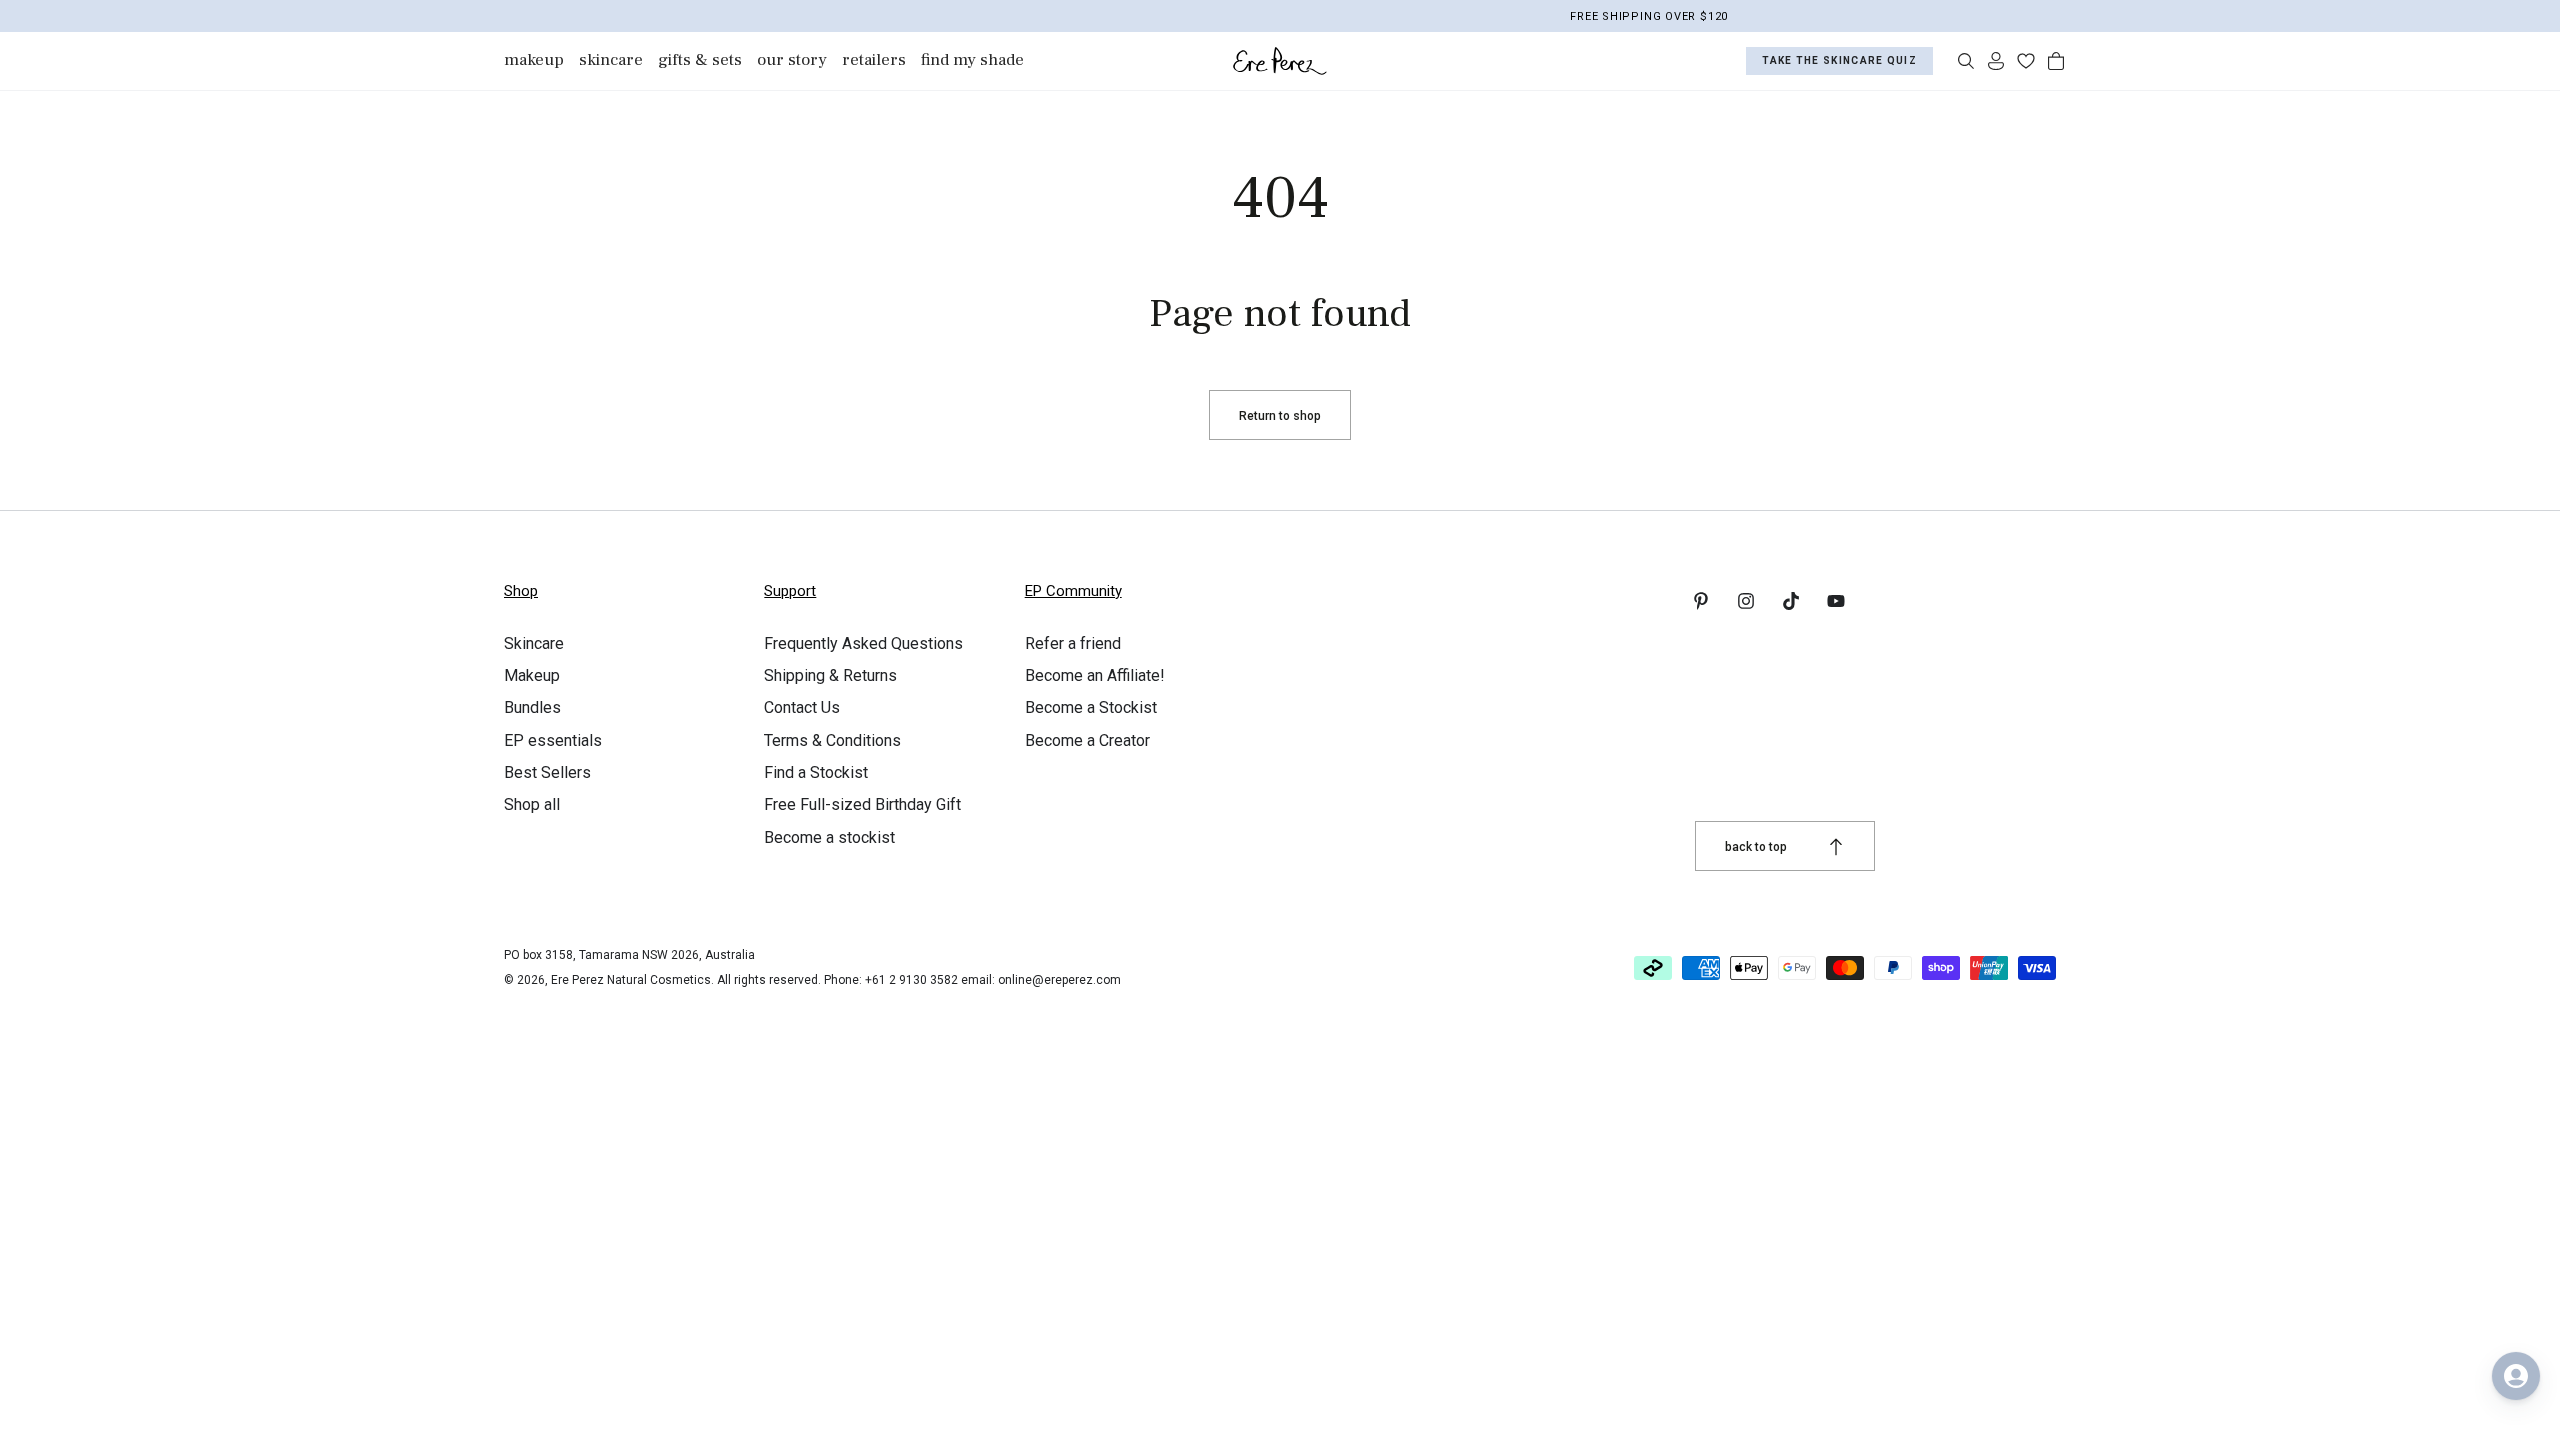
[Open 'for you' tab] (2516, 1376)
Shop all (532, 804)
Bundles (532, 707)
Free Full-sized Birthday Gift (862, 804)
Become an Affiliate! (1095, 675)
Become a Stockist (1091, 707)
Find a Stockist (816, 772)
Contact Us (802, 707)
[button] (1966, 61)
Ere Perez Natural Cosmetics (631, 980)
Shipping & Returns (830, 675)
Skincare (534, 643)
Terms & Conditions (832, 740)
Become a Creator (1087, 740)
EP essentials (553, 740)
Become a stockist (829, 837)
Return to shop (1280, 416)
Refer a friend (1073, 643)
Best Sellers (547, 772)
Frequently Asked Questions (863, 643)
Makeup (532, 675)
